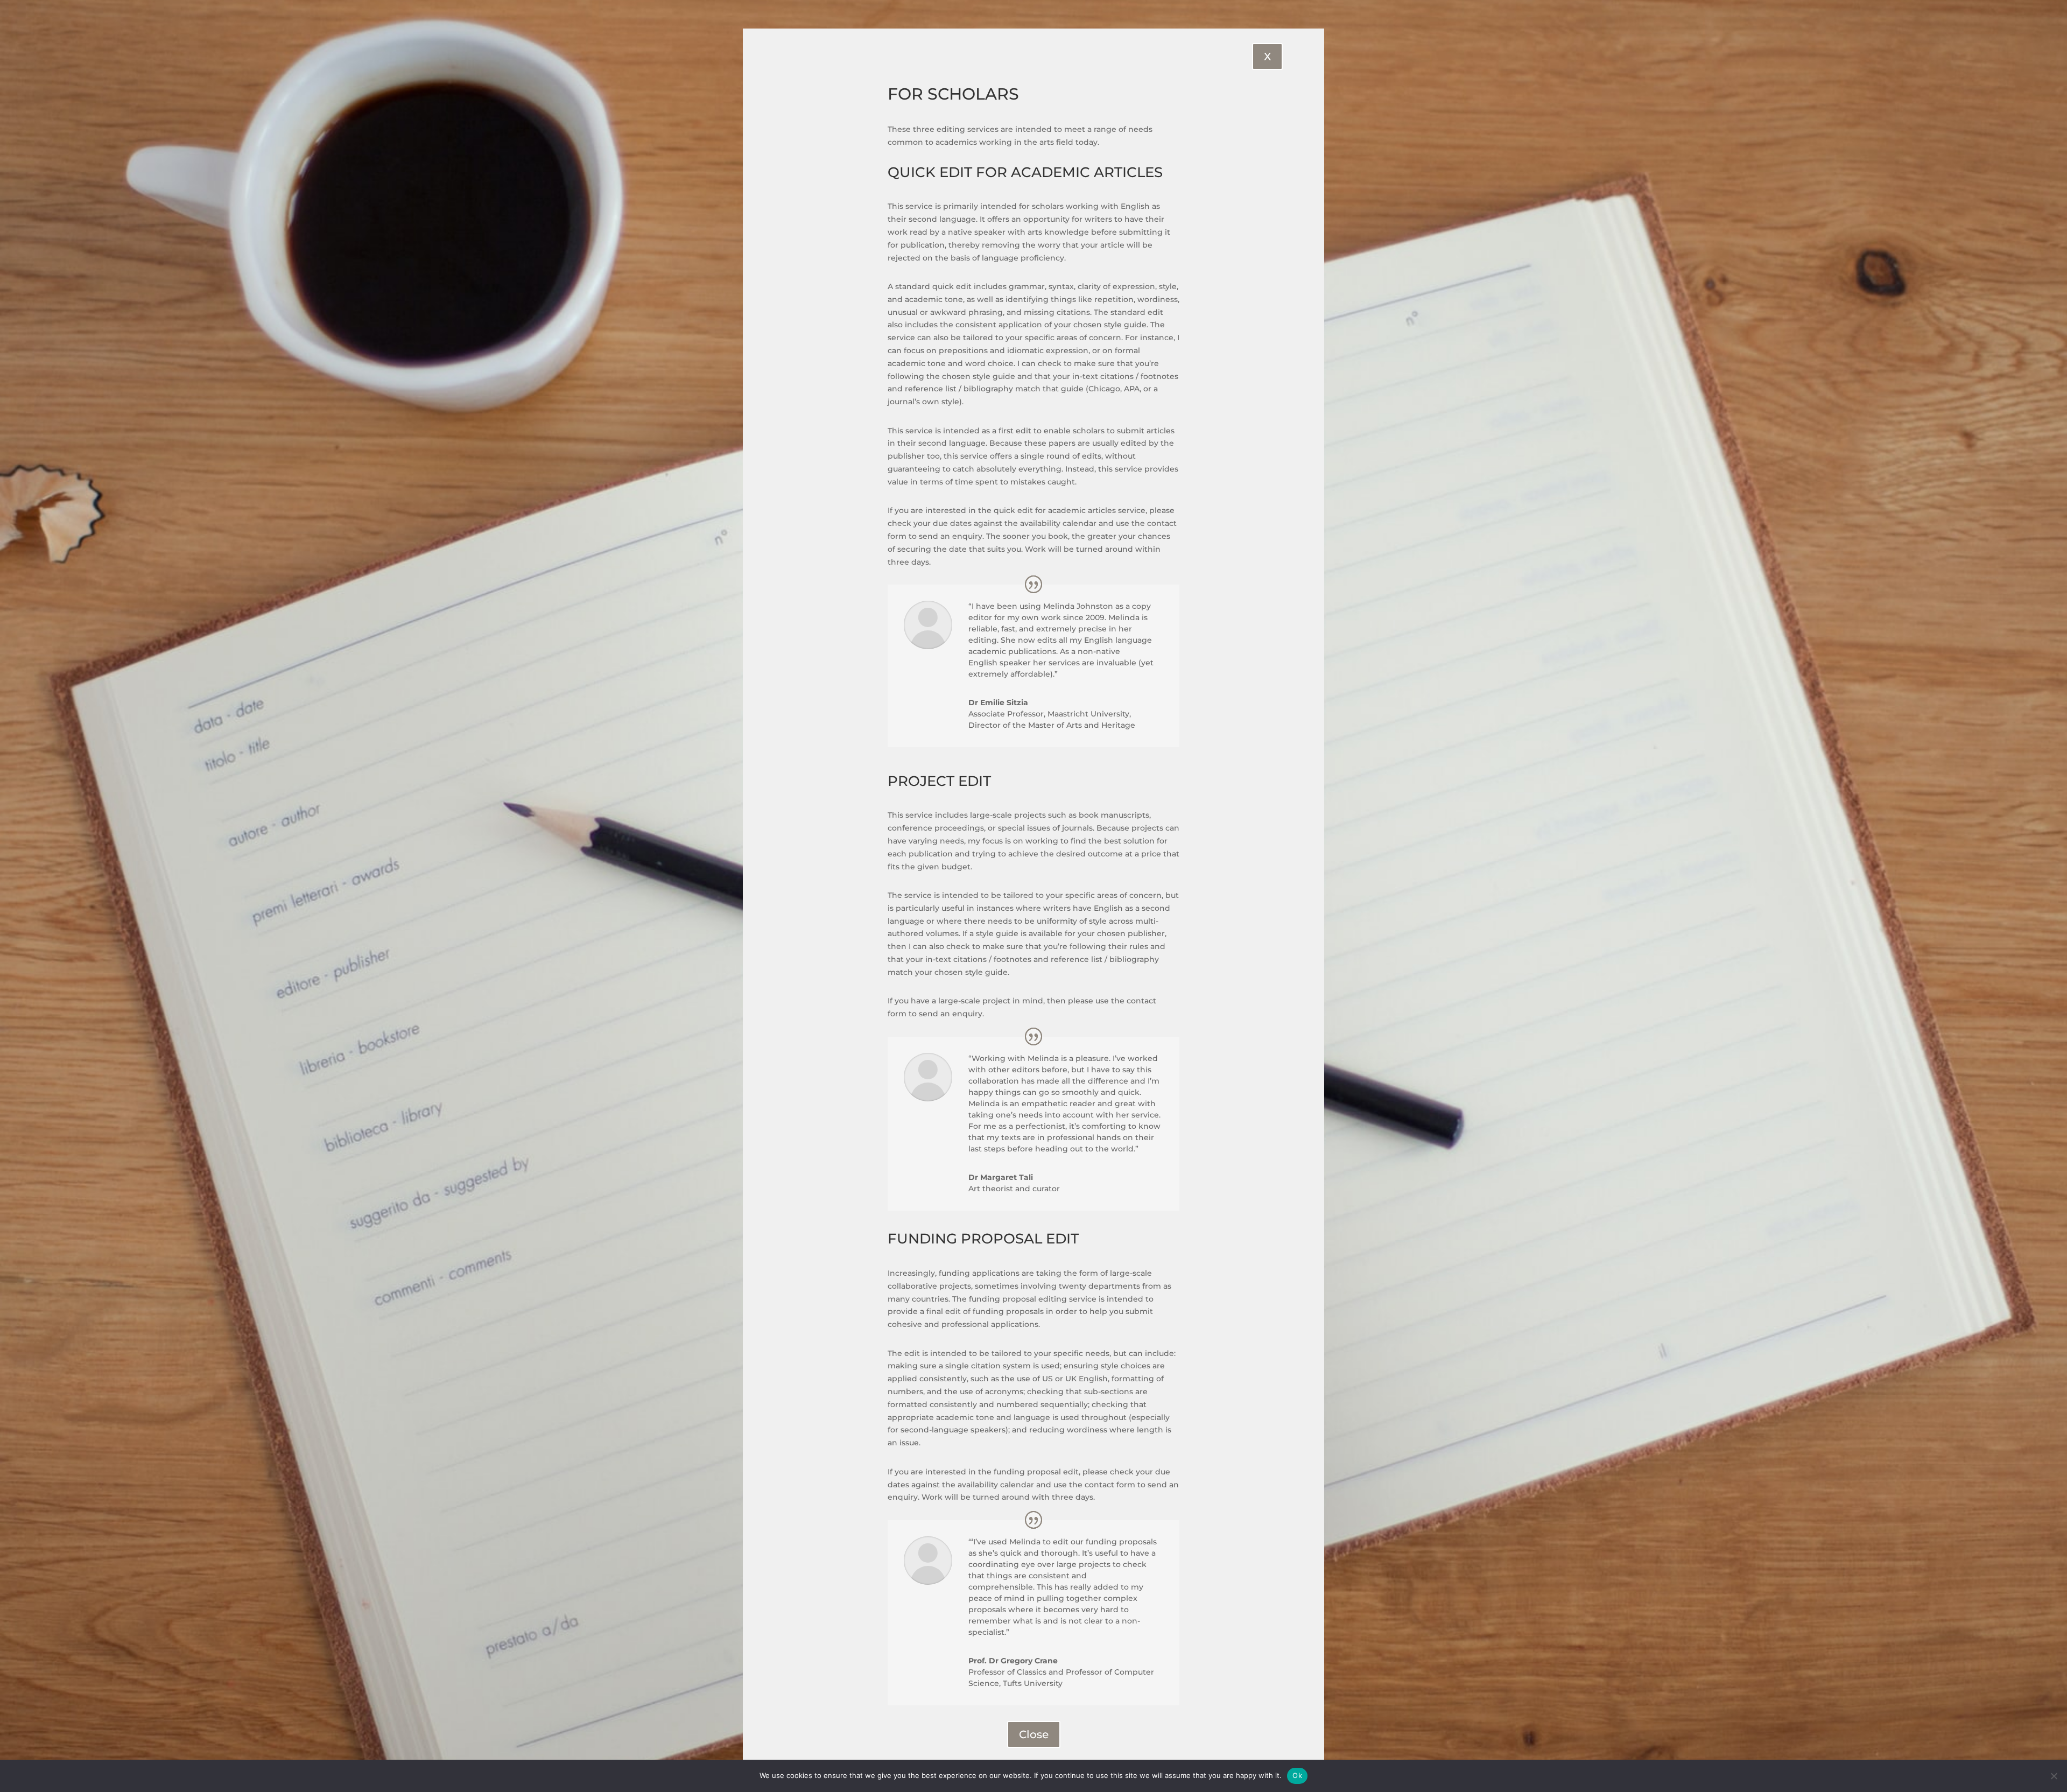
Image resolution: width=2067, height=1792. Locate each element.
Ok (1297, 1775)
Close (1034, 1734)
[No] (2054, 1776)
